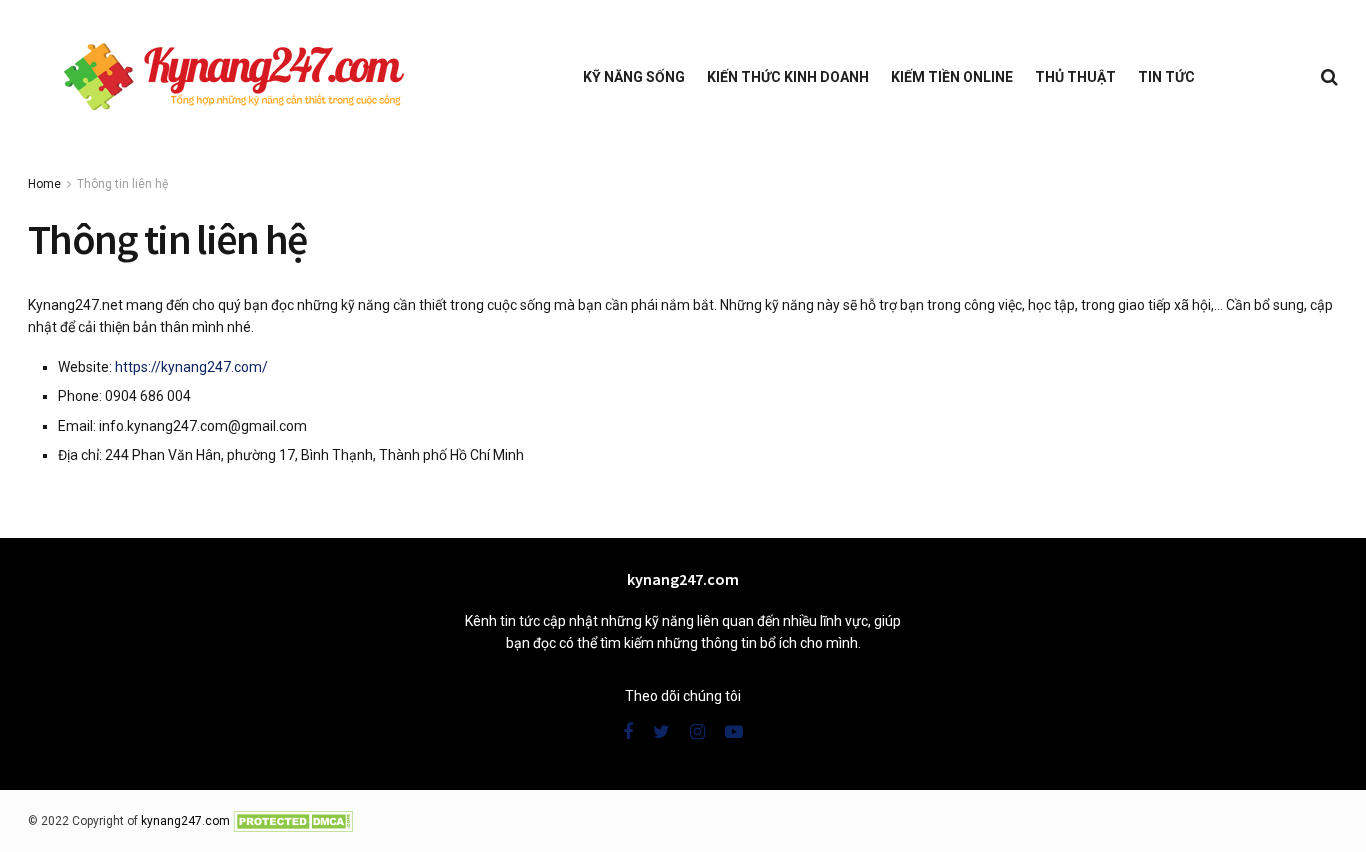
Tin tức (1166, 77)
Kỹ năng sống (634, 77)
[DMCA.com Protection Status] (293, 821)
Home (44, 184)
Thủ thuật (1075, 77)
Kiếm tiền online (952, 77)
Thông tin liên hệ (122, 184)
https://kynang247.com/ (191, 367)
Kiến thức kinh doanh (788, 77)
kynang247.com (185, 821)
